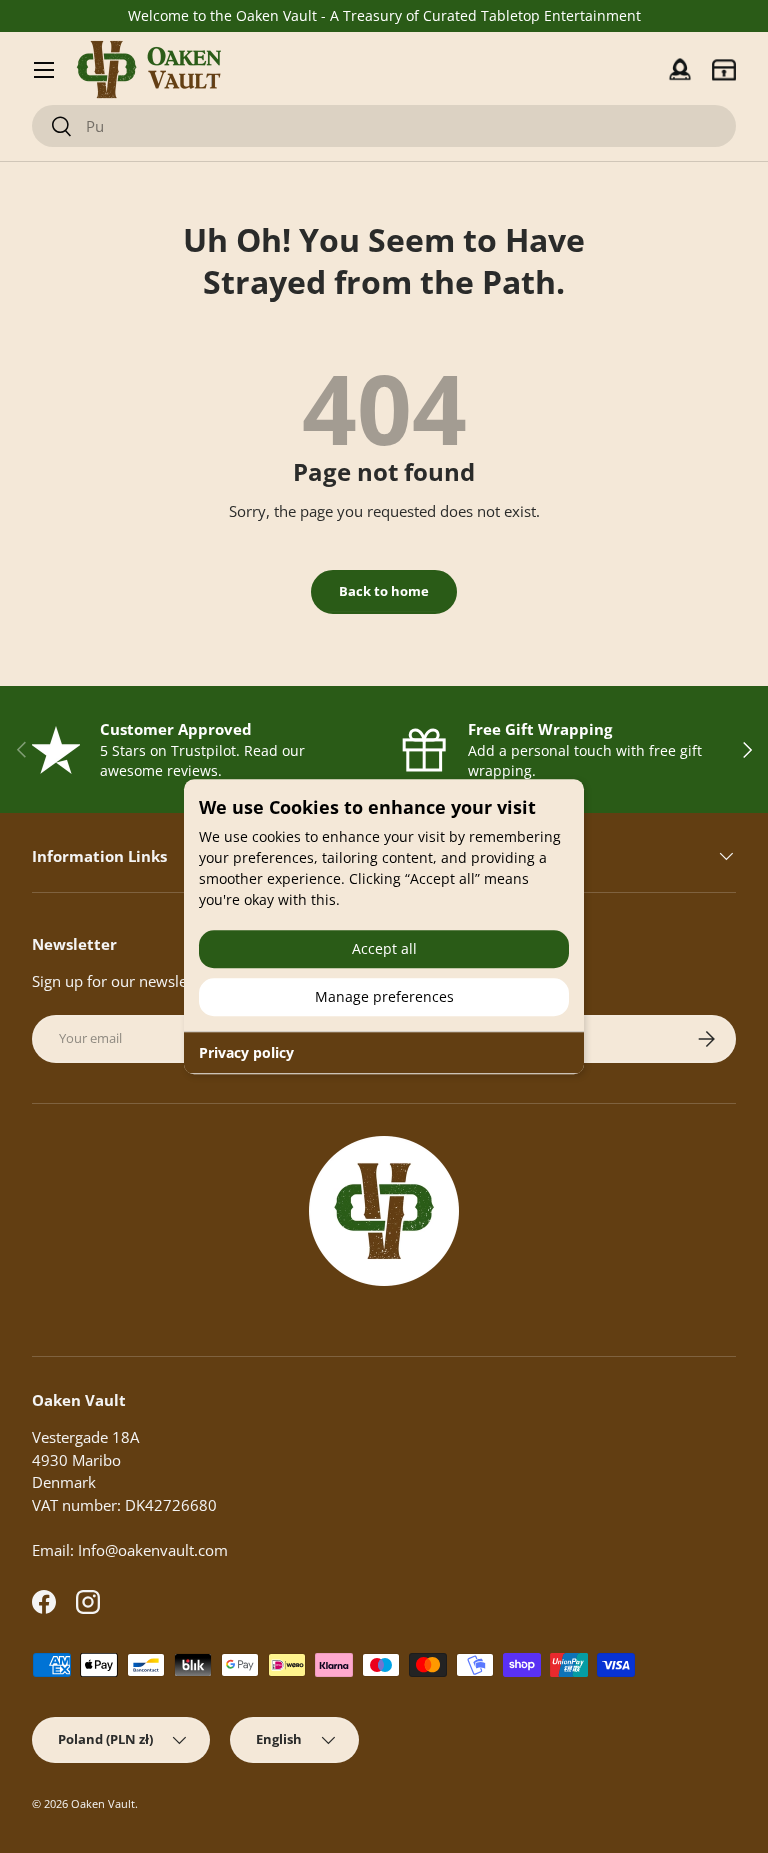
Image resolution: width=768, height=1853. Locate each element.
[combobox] (384, 126)
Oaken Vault (103, 1803)
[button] (724, 70)
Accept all (384, 948)
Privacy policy (246, 1052)
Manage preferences (384, 996)
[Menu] (44, 70)
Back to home (384, 591)
